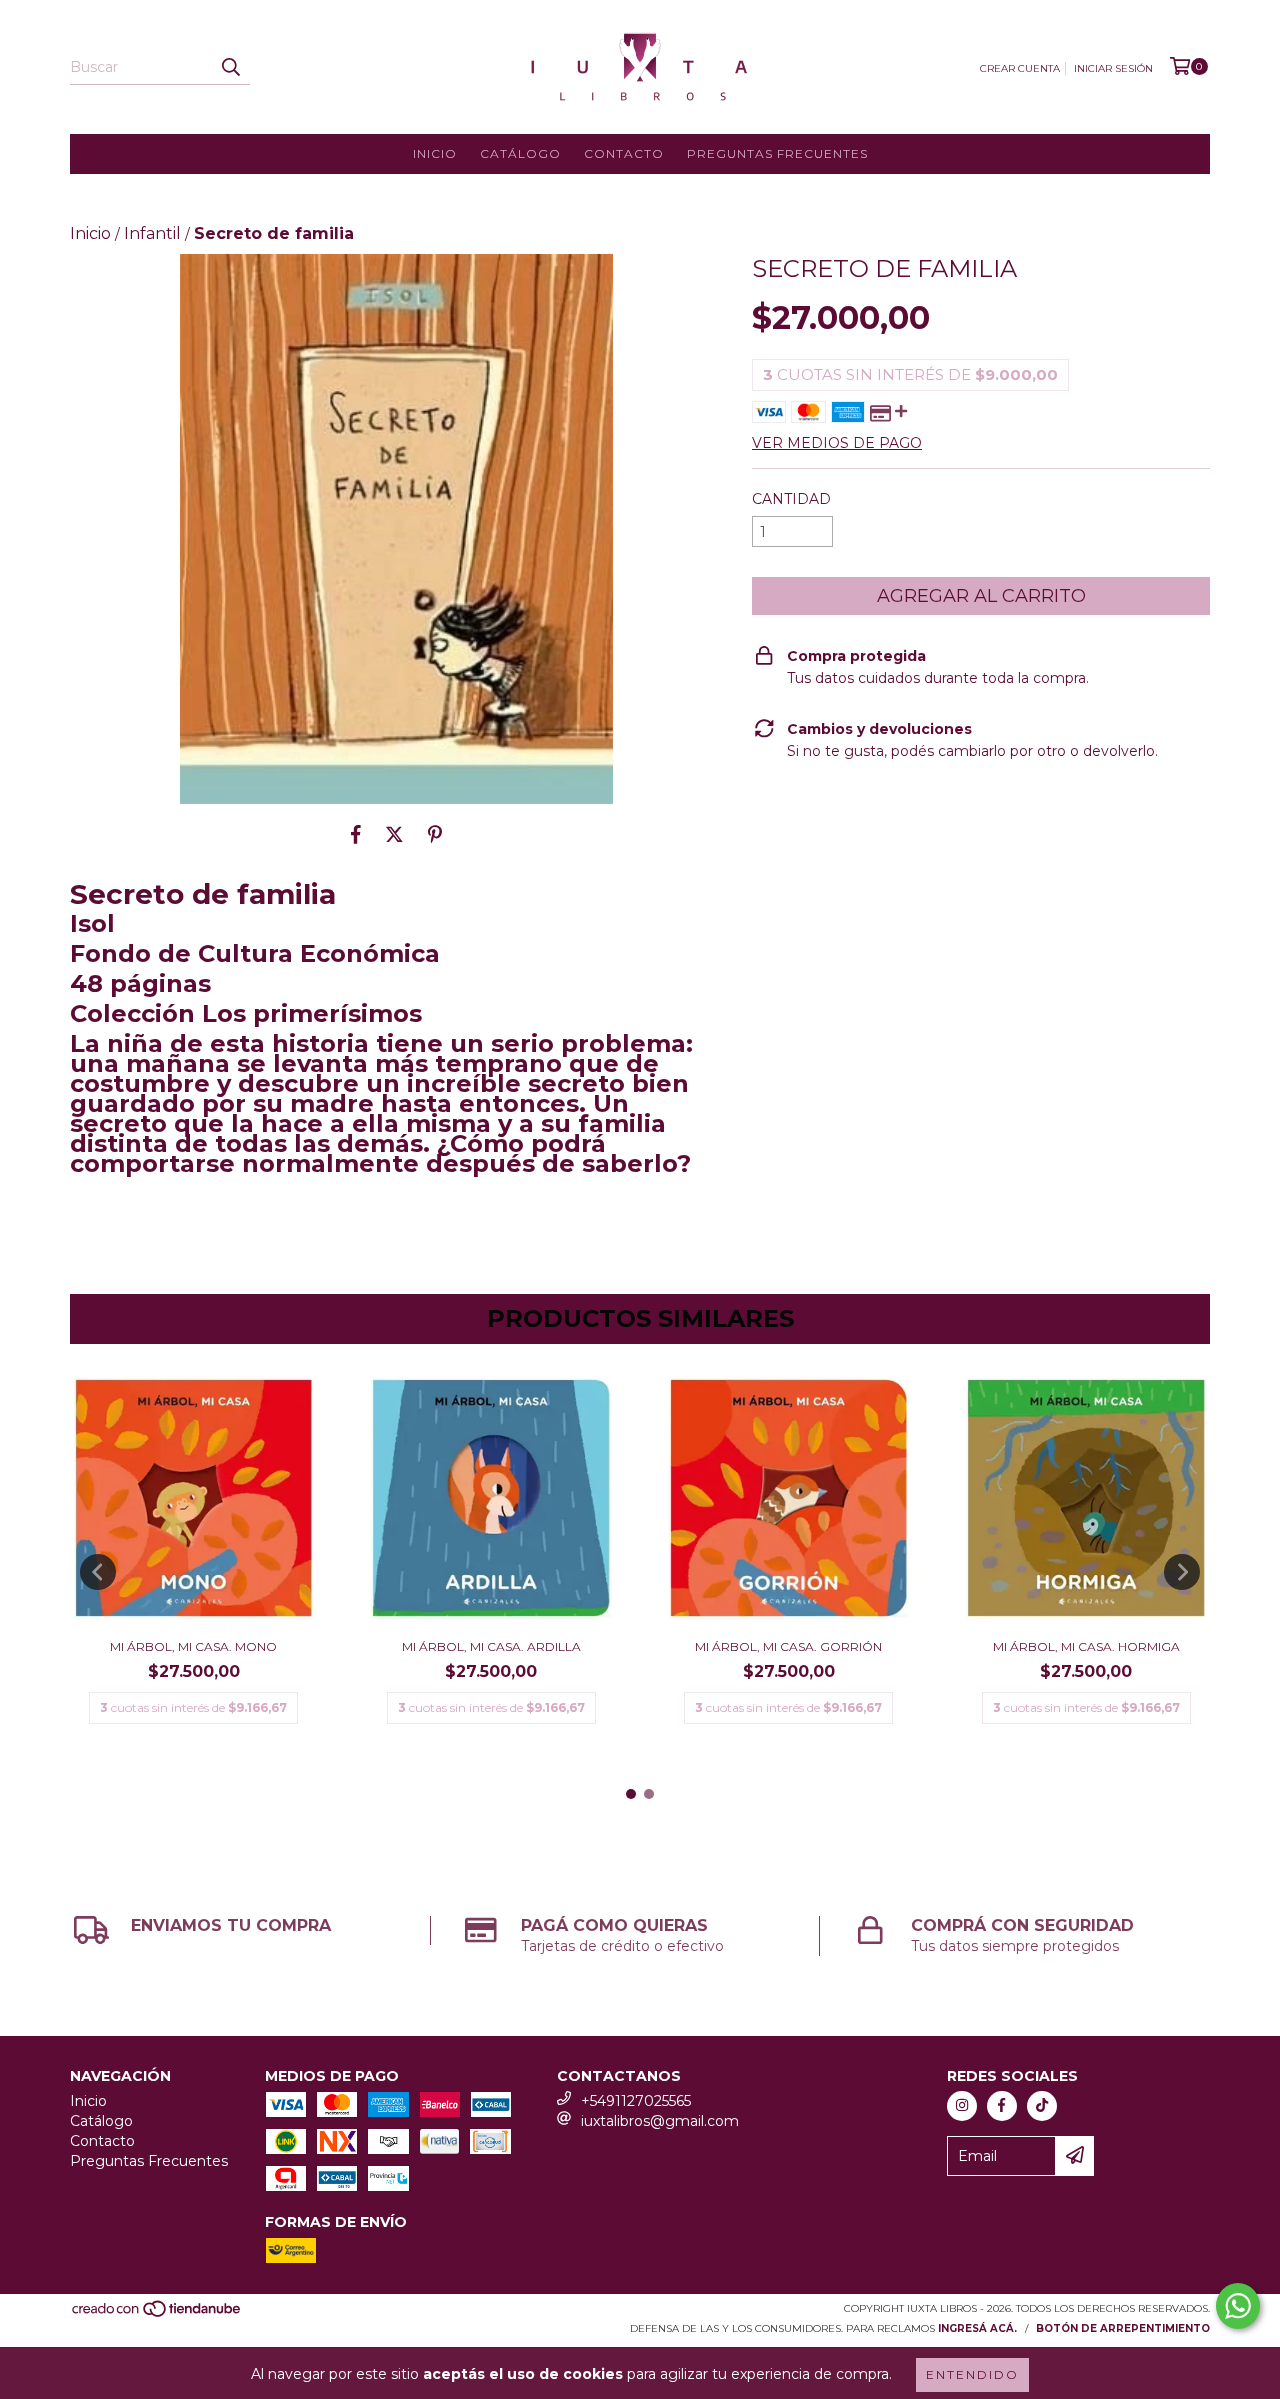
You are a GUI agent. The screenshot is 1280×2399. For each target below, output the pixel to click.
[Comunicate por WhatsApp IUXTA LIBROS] (1238, 2306)
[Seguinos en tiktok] (1042, 2106)
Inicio (435, 153)
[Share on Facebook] (356, 834)
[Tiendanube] (157, 2314)
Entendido (972, 2374)
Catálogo (520, 153)
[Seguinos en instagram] (962, 2106)
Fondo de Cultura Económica (255, 953)
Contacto (624, 153)
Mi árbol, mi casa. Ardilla (491, 1646)
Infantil (152, 233)
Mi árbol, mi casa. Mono (193, 1646)
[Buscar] (230, 67)
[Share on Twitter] (394, 834)
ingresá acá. (977, 2328)
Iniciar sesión (1113, 68)
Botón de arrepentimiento (1123, 2328)
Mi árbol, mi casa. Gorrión (788, 1646)
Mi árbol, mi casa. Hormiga (1086, 1646)
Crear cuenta (1020, 68)
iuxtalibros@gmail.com (660, 2121)
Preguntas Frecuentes (777, 153)
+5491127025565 (636, 2101)
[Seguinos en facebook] (1002, 2106)
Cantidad (791, 499)
